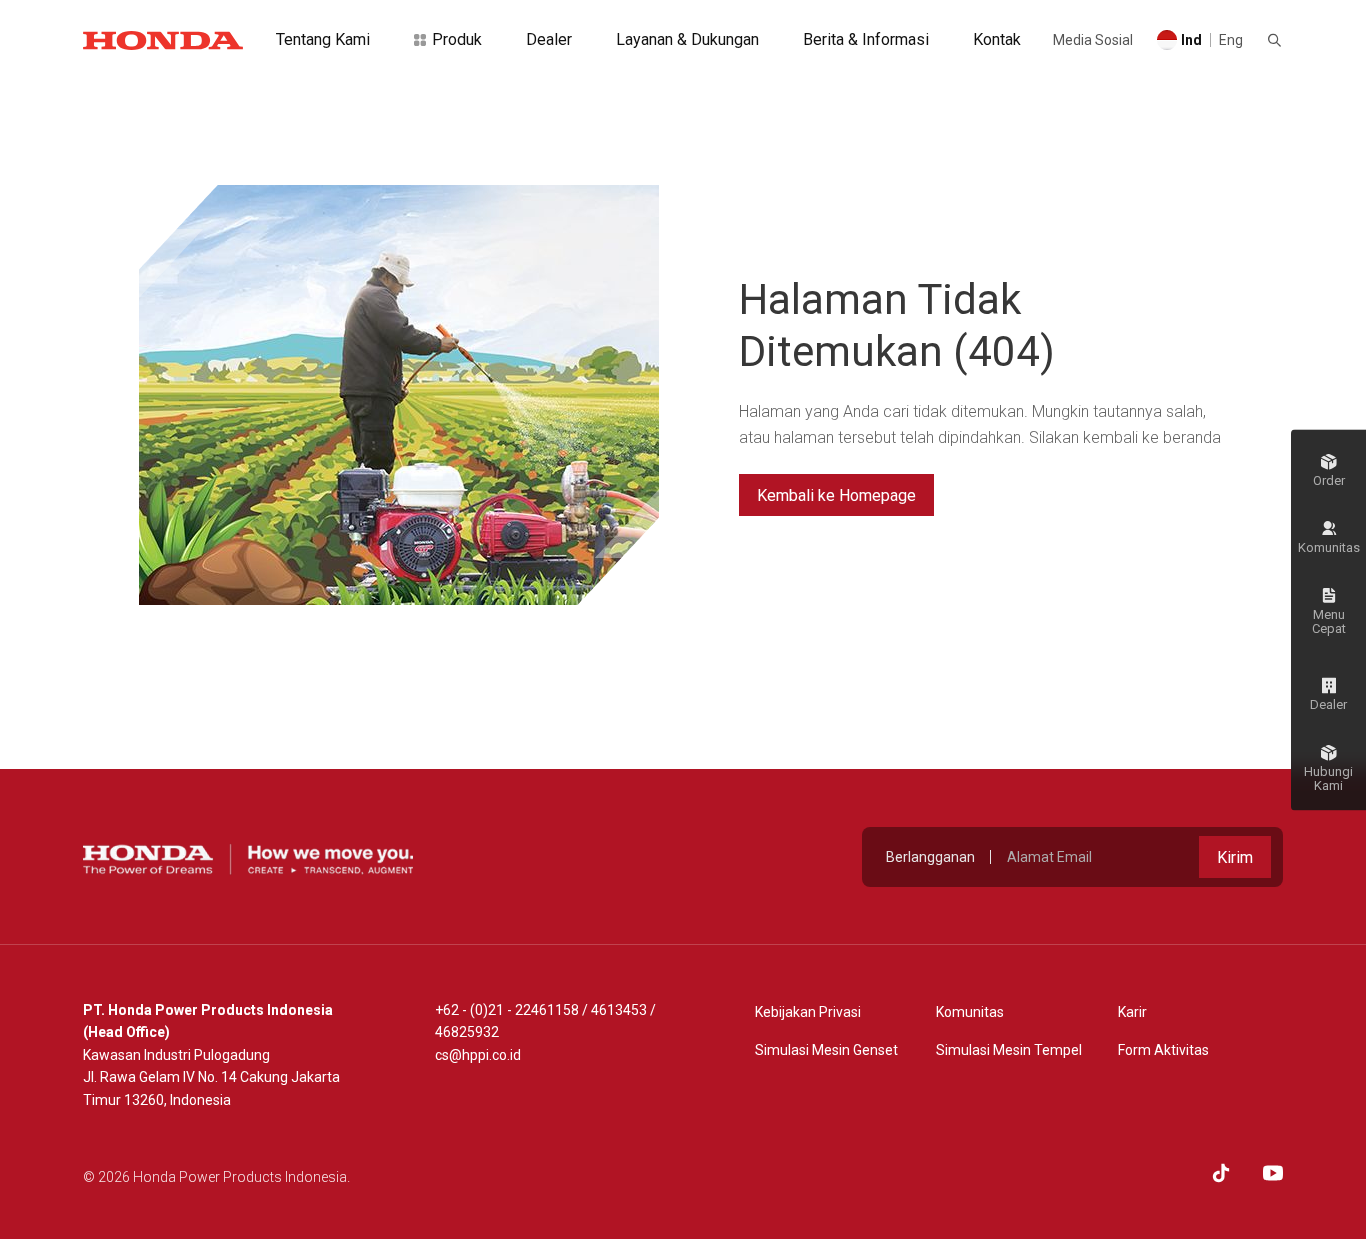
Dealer (549, 39)
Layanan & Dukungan (687, 39)
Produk (457, 39)
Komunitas (970, 1012)
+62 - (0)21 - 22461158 (507, 1010)
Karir (1132, 1012)
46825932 (467, 1032)
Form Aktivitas (1163, 1050)
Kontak (997, 39)
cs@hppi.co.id (478, 1055)
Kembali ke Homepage (836, 495)
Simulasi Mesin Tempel (1009, 1050)
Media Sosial (1093, 40)
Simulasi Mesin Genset (826, 1050)
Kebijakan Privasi (808, 1012)
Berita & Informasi (866, 39)
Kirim (1235, 857)
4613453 (619, 1010)
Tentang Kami (323, 39)
